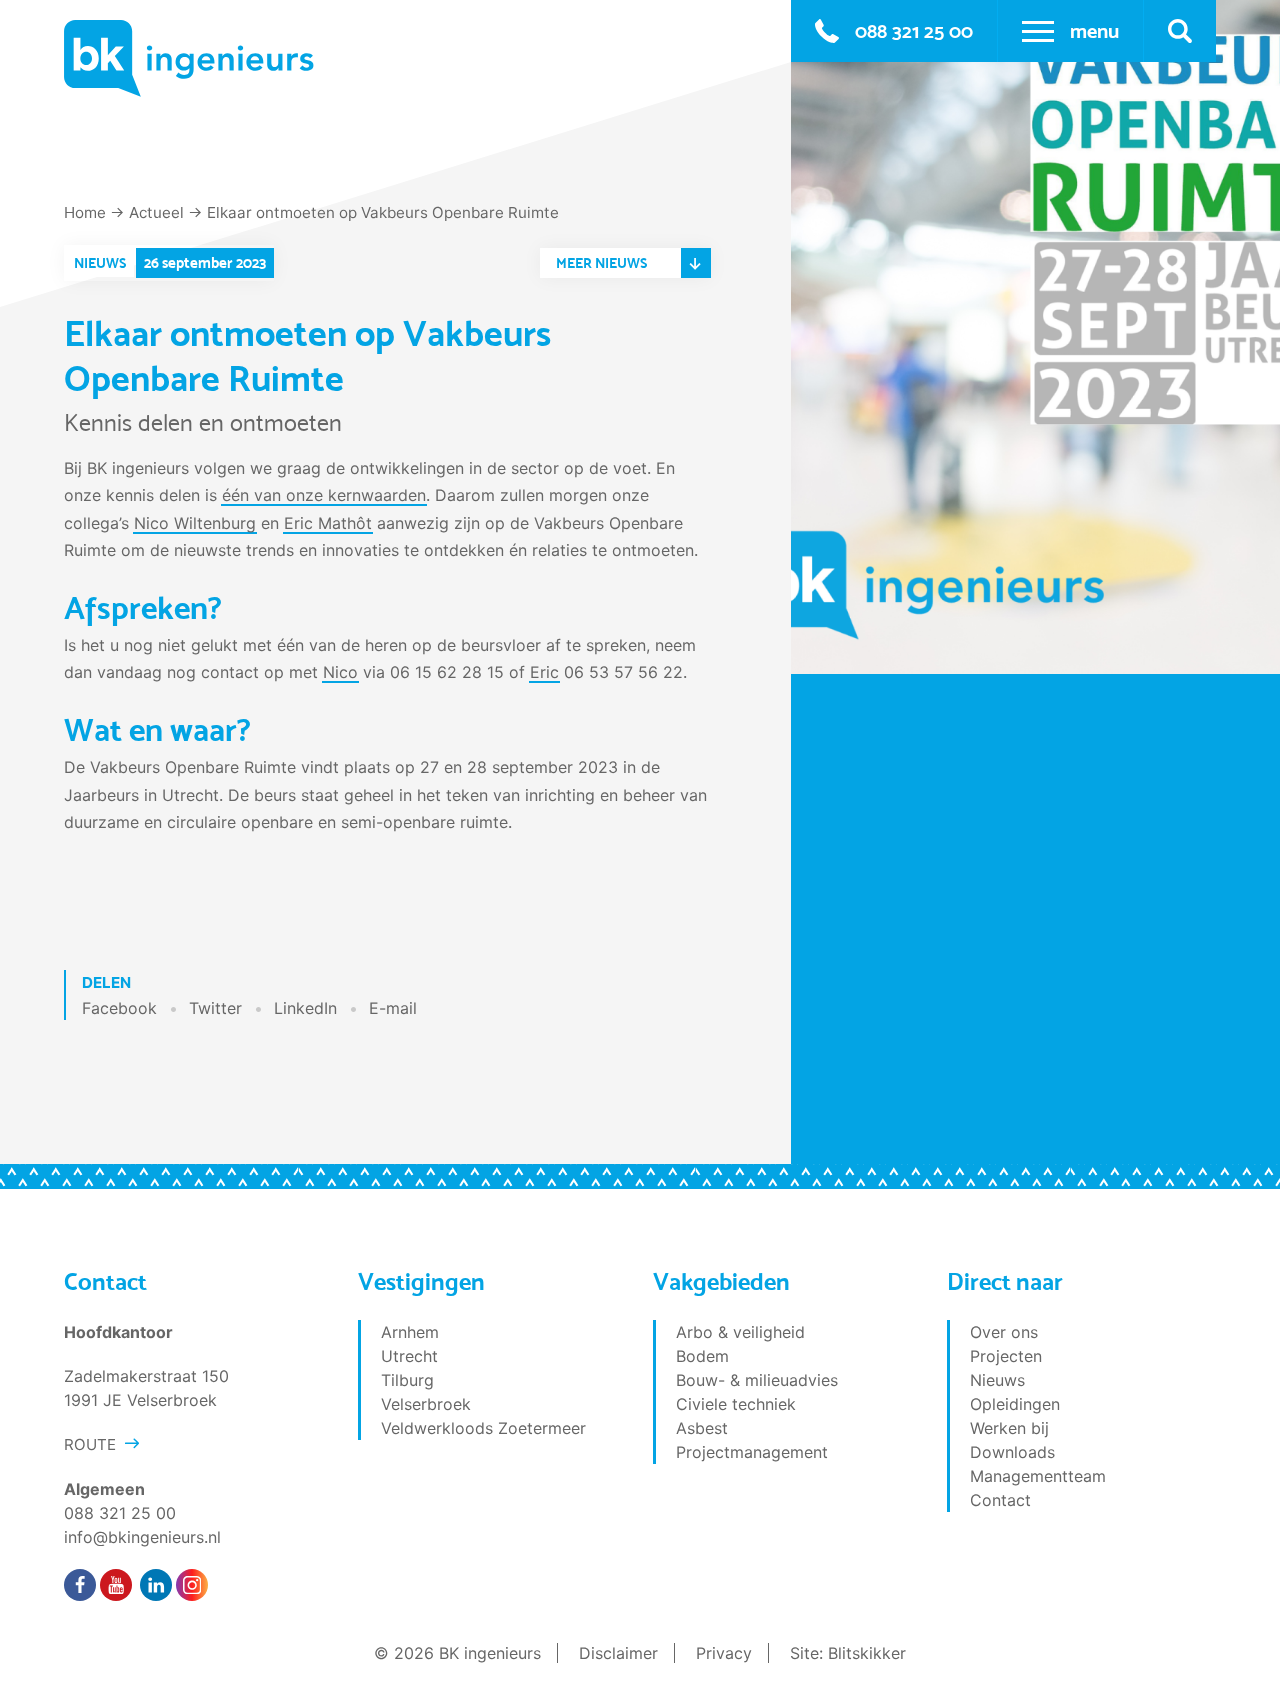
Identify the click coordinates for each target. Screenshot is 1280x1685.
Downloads (1012, 1452)
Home (85, 212)
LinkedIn (305, 1008)
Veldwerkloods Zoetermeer (483, 1428)
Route (90, 1444)
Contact (1000, 1500)
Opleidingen (1015, 1404)
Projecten (1006, 1356)
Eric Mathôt (328, 523)
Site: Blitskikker (848, 1653)
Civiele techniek (736, 1404)
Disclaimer (618, 1653)
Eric (544, 672)
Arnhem (410, 1332)
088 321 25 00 (914, 31)
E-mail (393, 1008)
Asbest (702, 1428)
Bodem (702, 1356)
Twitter (215, 1008)
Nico (340, 672)
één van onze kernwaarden (324, 495)
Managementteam (1038, 1476)
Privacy (724, 1653)
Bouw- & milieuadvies (757, 1380)
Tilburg (407, 1380)
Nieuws (997, 1380)
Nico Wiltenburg (195, 523)
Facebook (119, 1008)
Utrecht (409, 1356)
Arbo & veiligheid (740, 1332)
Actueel (156, 212)
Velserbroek (426, 1404)
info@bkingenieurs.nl (142, 1537)
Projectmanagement (752, 1452)
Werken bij (1009, 1428)
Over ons (1004, 1332)
